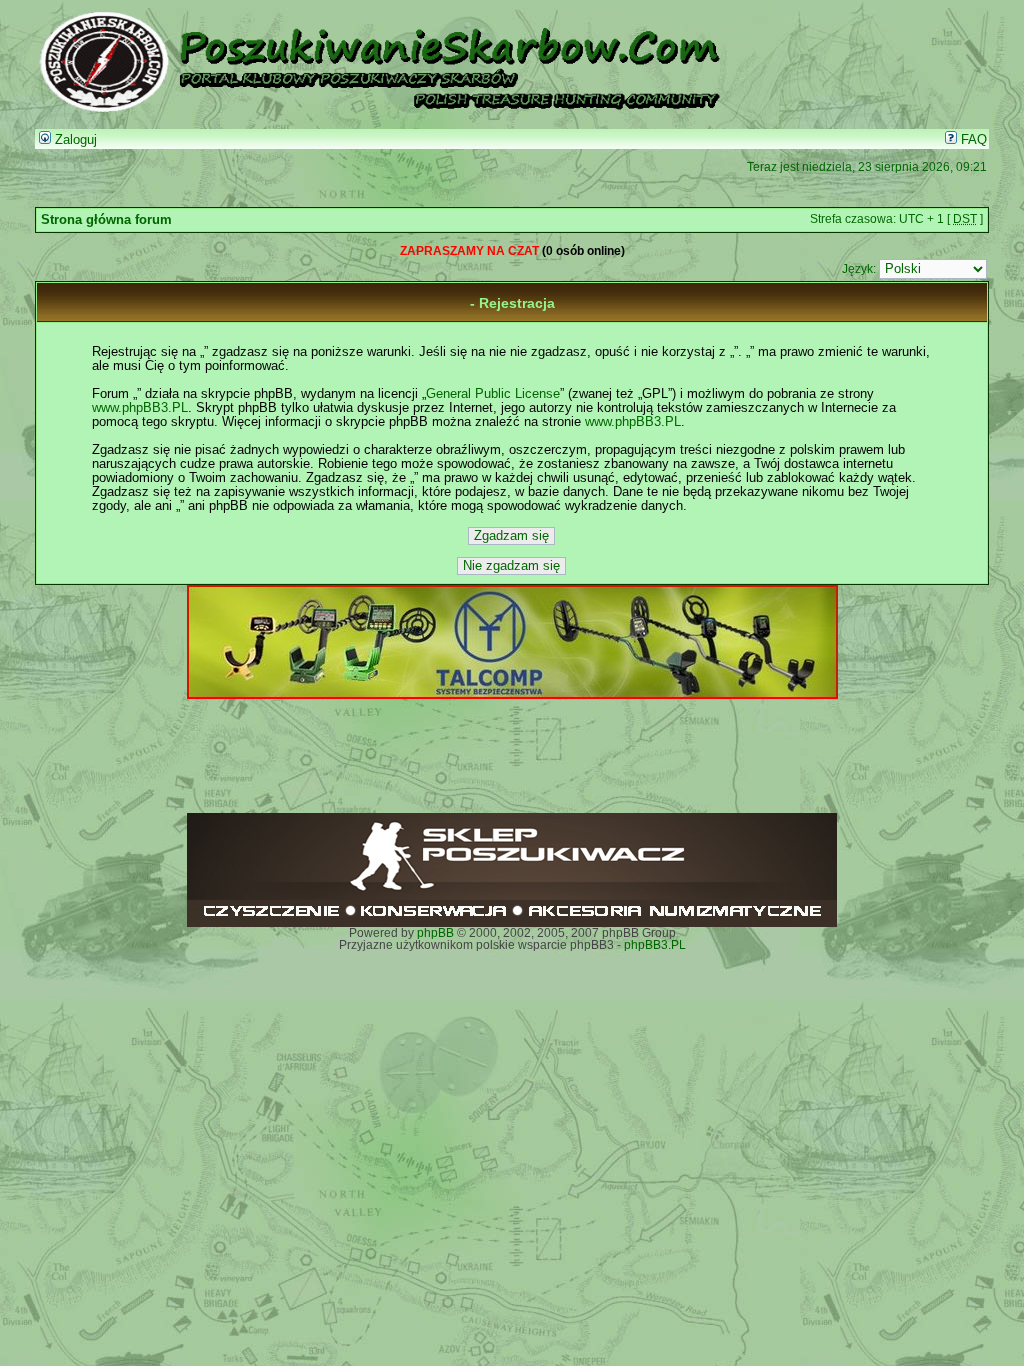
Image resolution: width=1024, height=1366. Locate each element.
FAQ (972, 140)
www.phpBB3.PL (140, 408)
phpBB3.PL (655, 945)
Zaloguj (74, 140)
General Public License (493, 394)
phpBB (435, 933)
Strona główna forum (106, 220)
